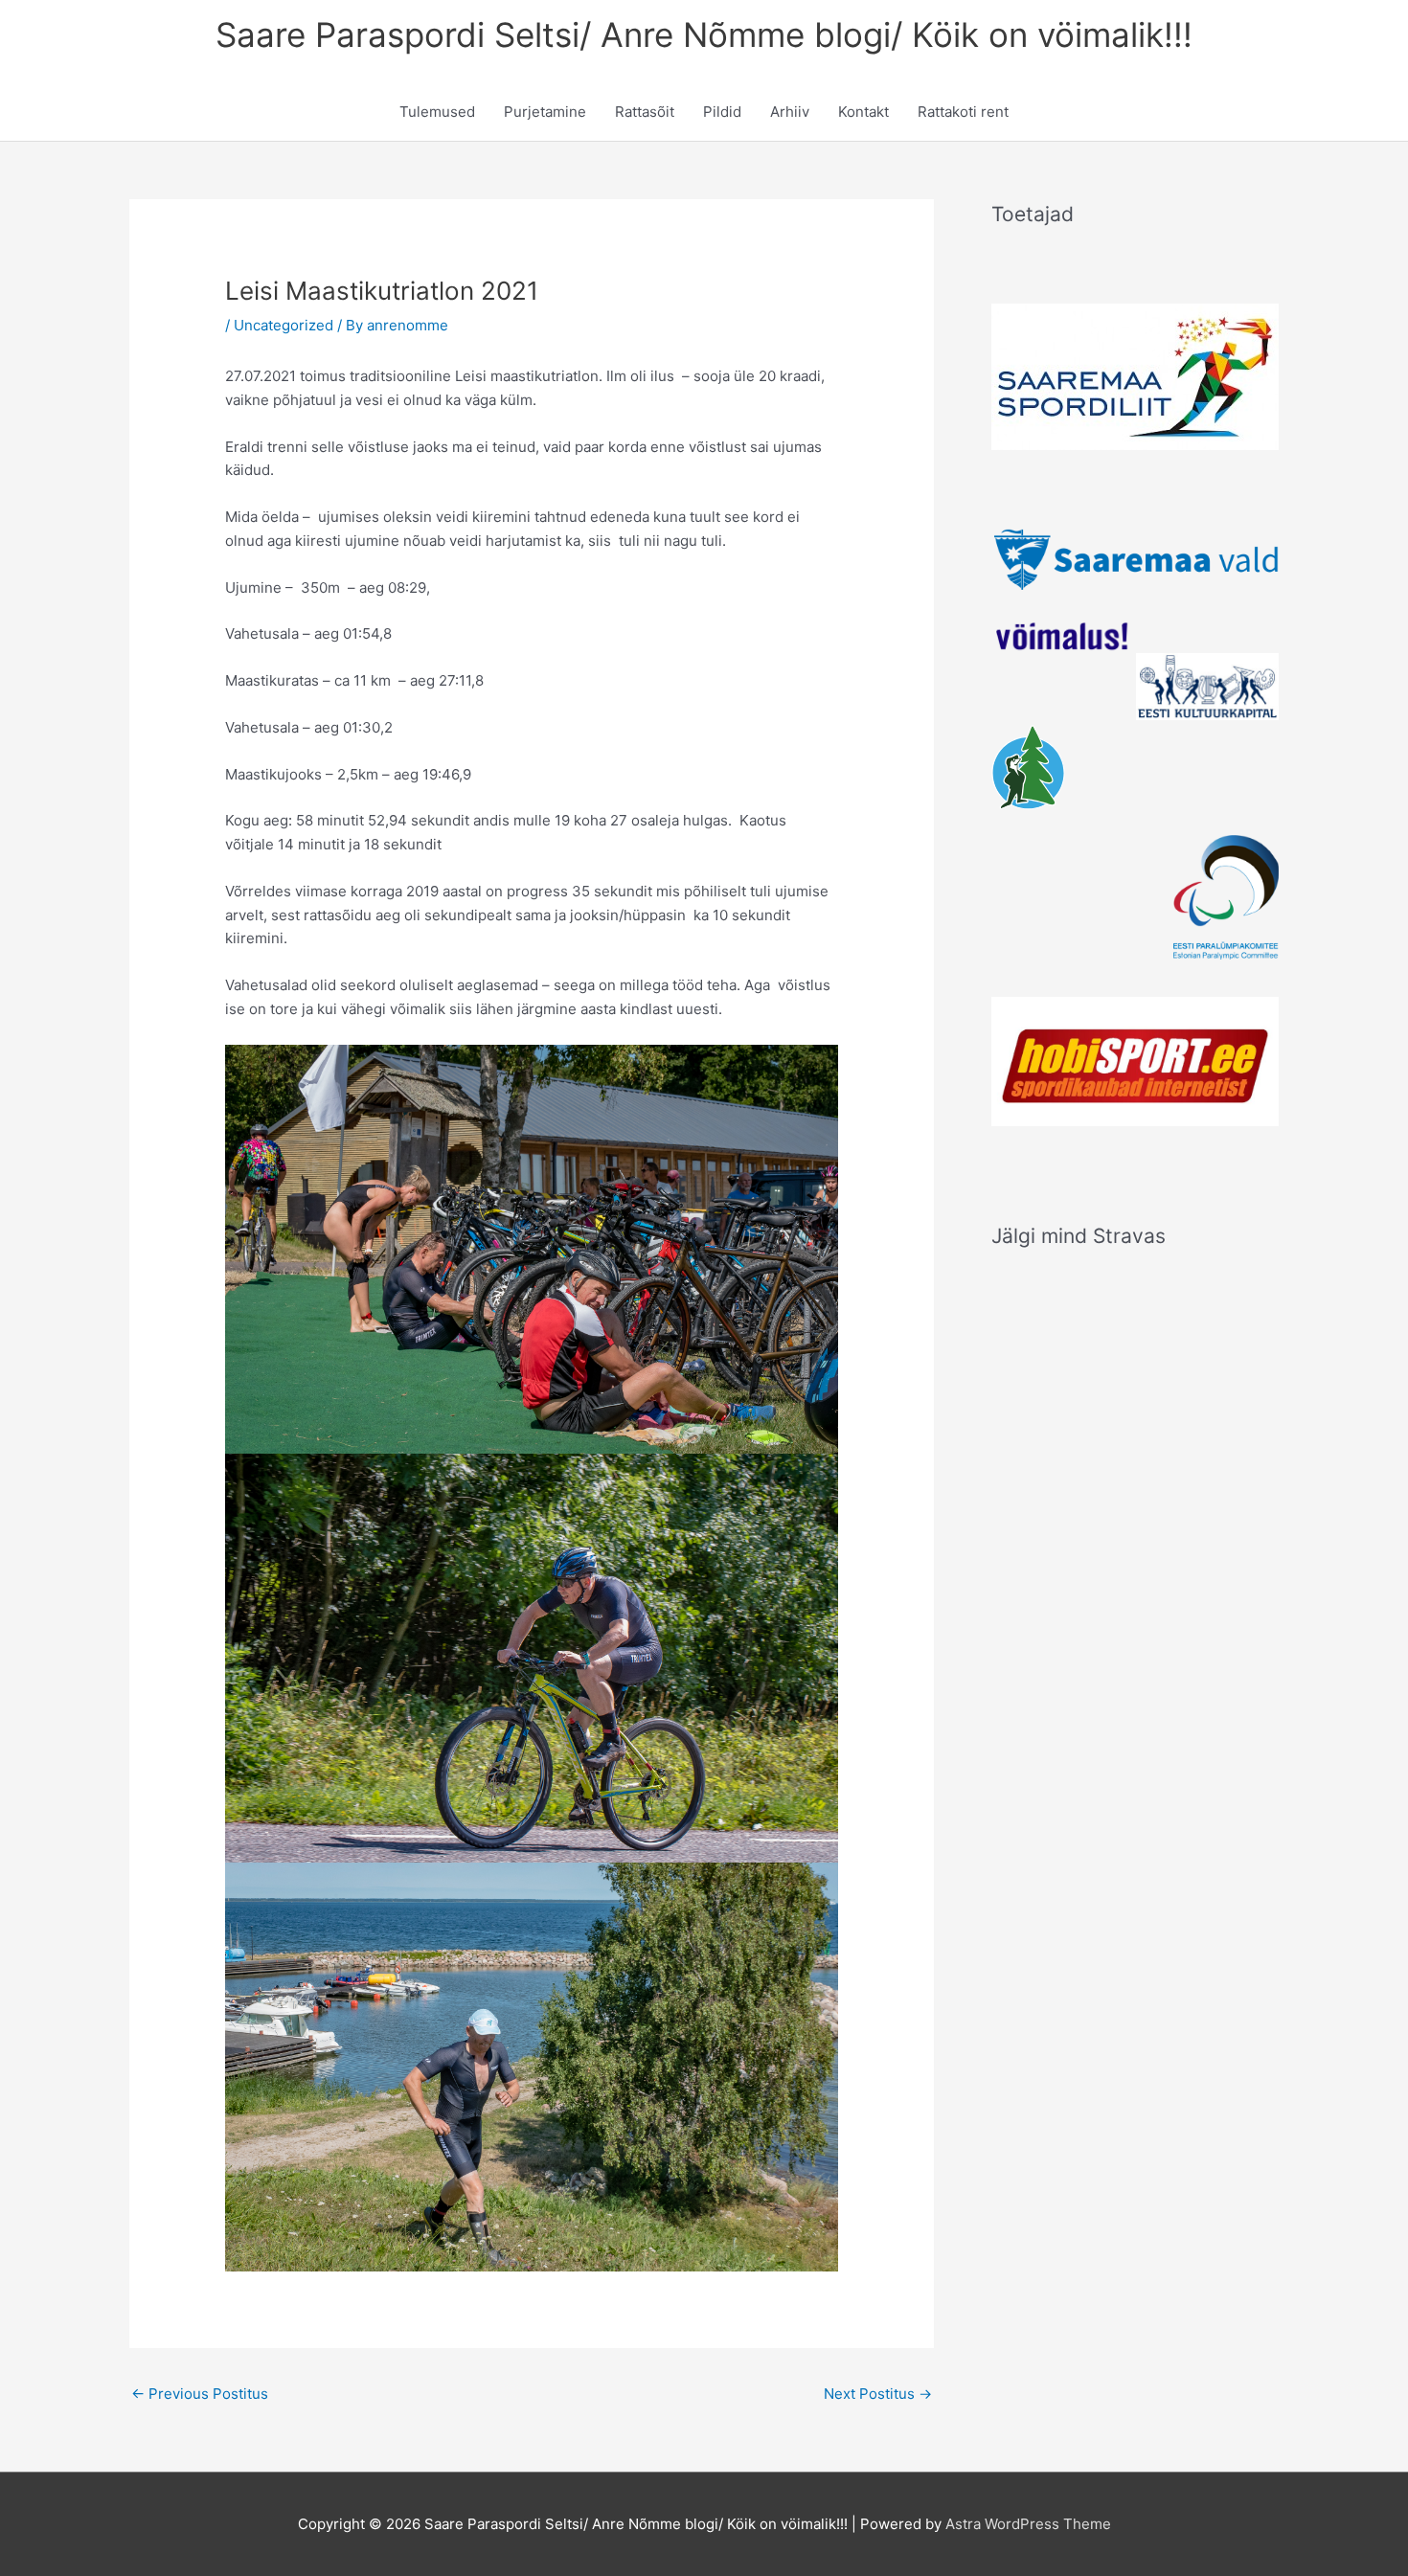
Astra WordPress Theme (1028, 2524)
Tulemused (437, 112)
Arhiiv (790, 112)
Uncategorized (284, 325)
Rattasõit (645, 112)
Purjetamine (545, 112)
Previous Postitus (200, 2394)
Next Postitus (878, 2394)
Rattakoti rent (963, 112)
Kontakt (863, 112)
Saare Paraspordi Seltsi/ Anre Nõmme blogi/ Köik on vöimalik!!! (704, 34)
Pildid (722, 112)
